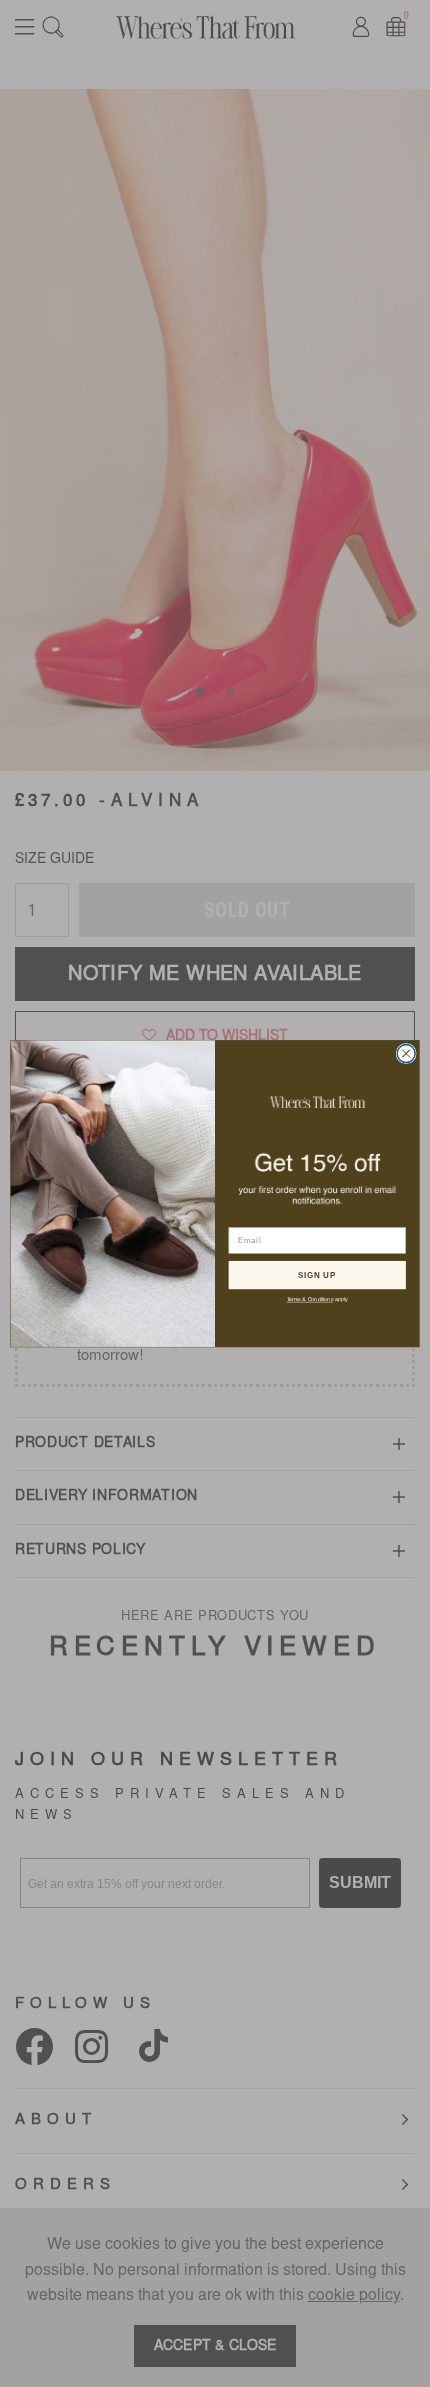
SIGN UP (317, 1274)
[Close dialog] (406, 1053)
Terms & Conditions (310, 1299)
